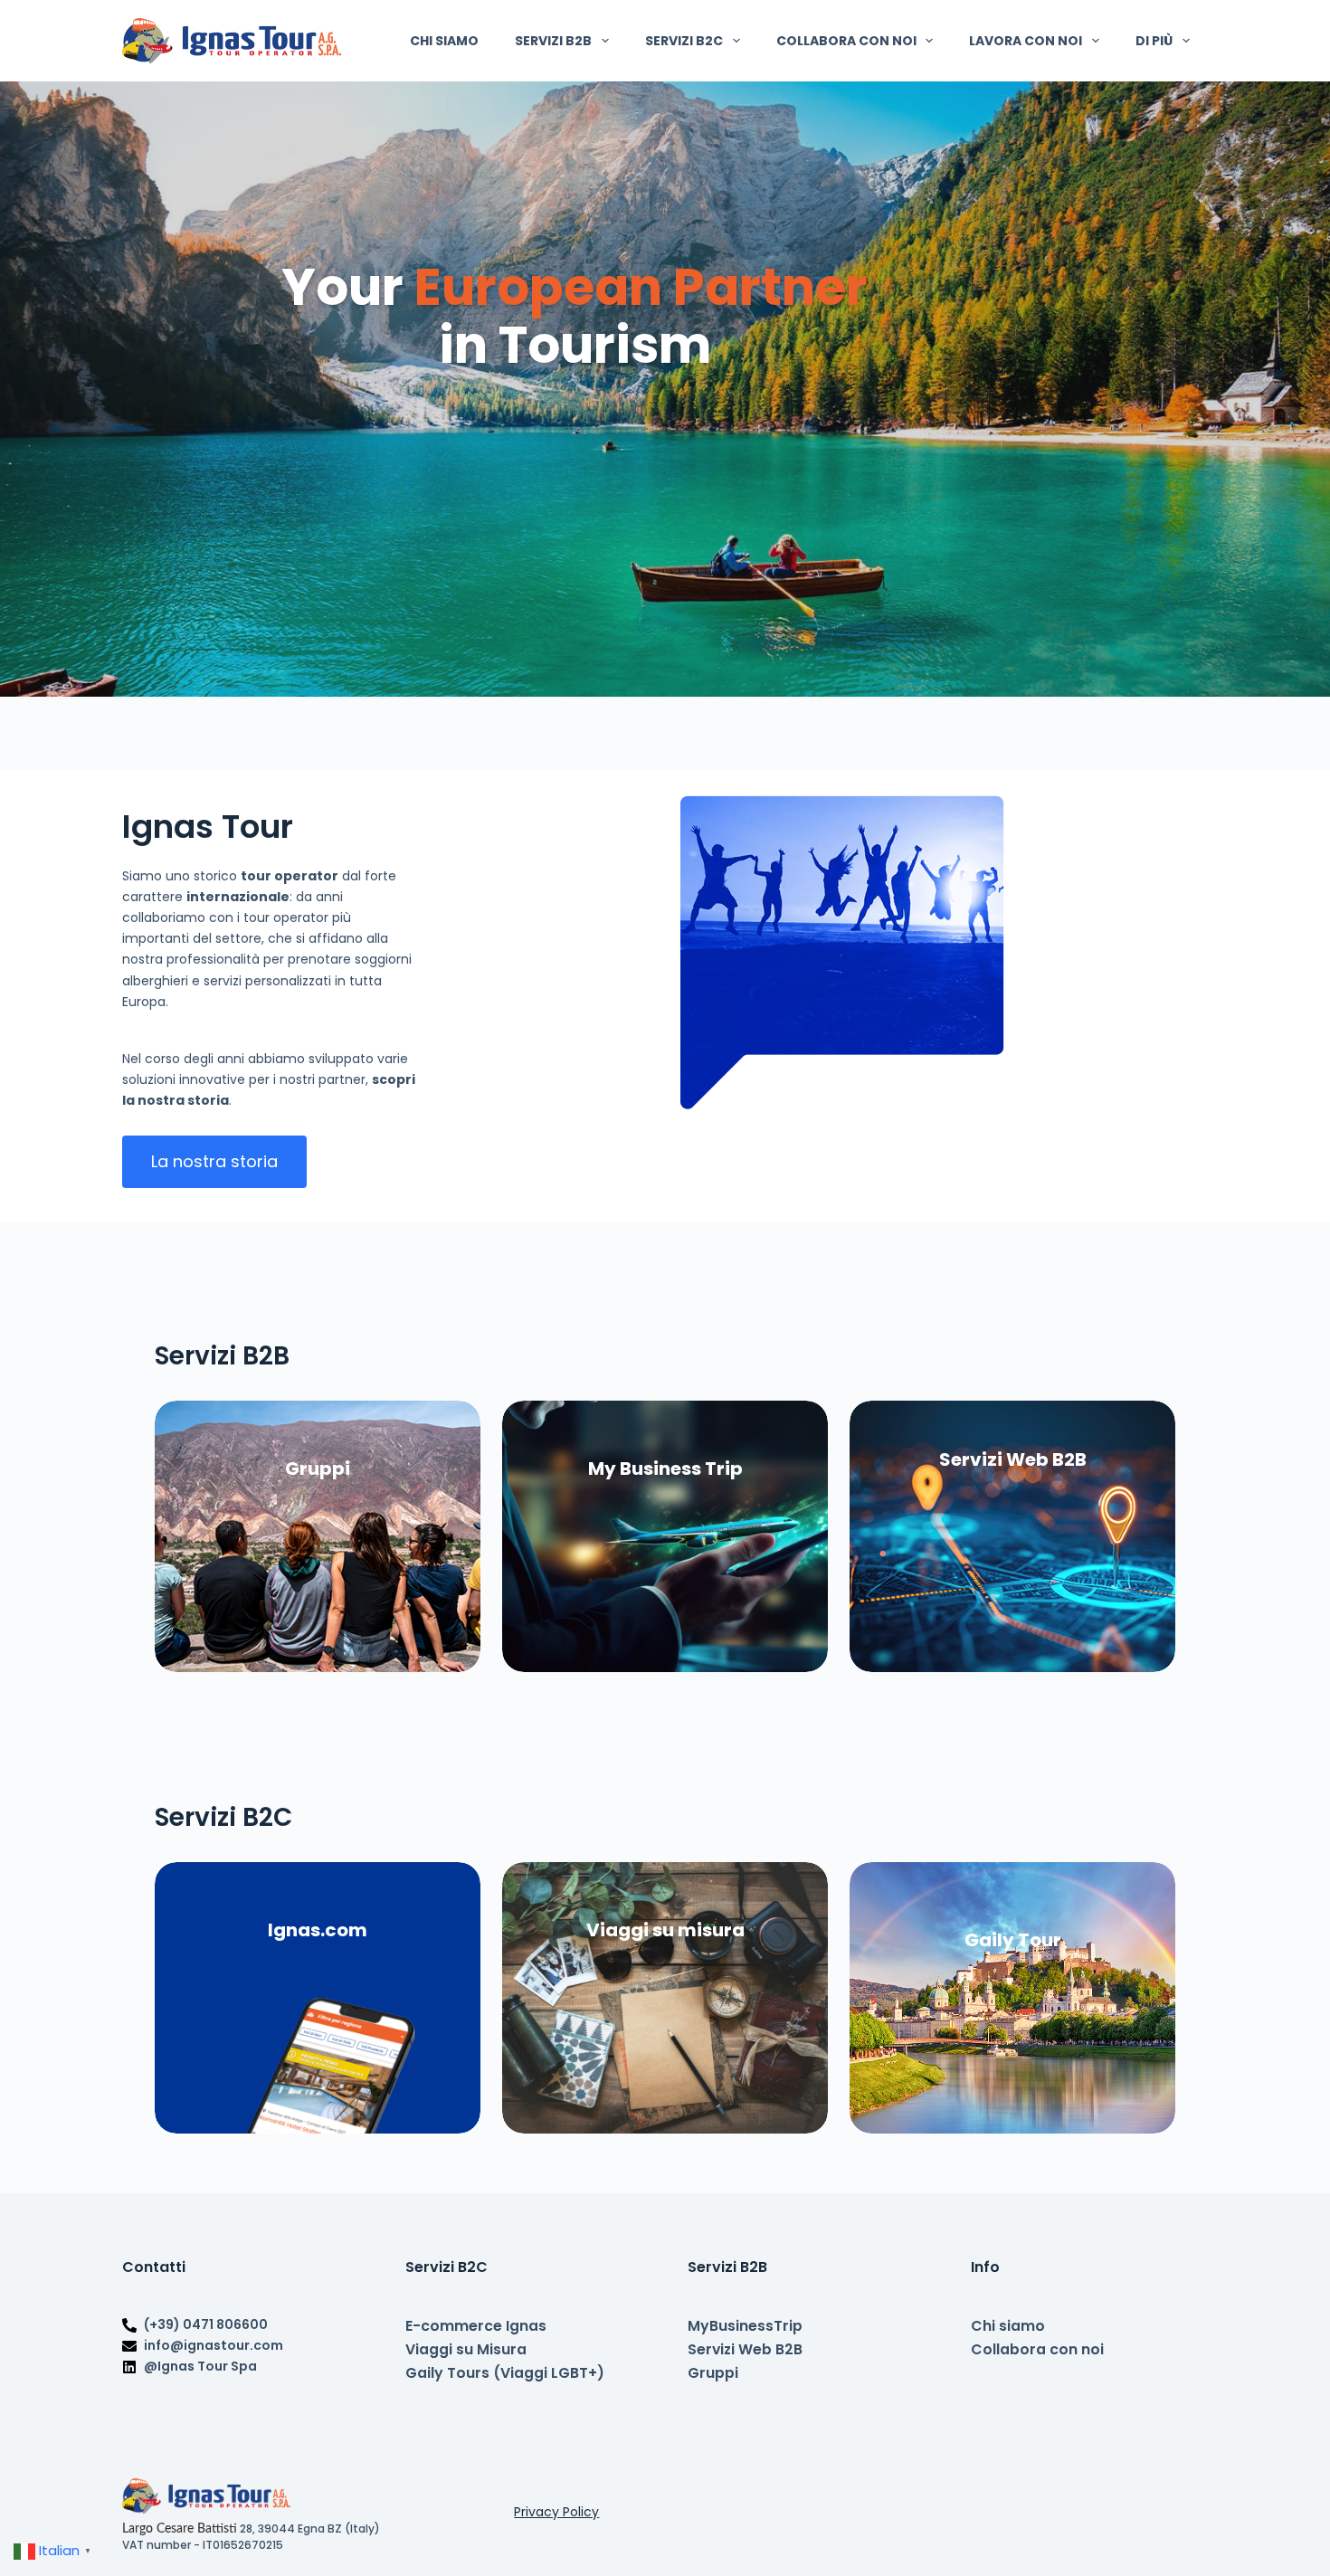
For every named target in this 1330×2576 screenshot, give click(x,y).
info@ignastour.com (214, 2345)
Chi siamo (444, 41)
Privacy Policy (556, 2512)
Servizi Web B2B (745, 2349)
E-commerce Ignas (476, 2326)
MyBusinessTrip (745, 2326)
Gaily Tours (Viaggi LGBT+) (505, 2373)
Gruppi (713, 2373)
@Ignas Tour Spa (200, 2366)
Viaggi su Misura (466, 2349)
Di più (1154, 41)
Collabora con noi (846, 41)
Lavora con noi (1026, 41)
